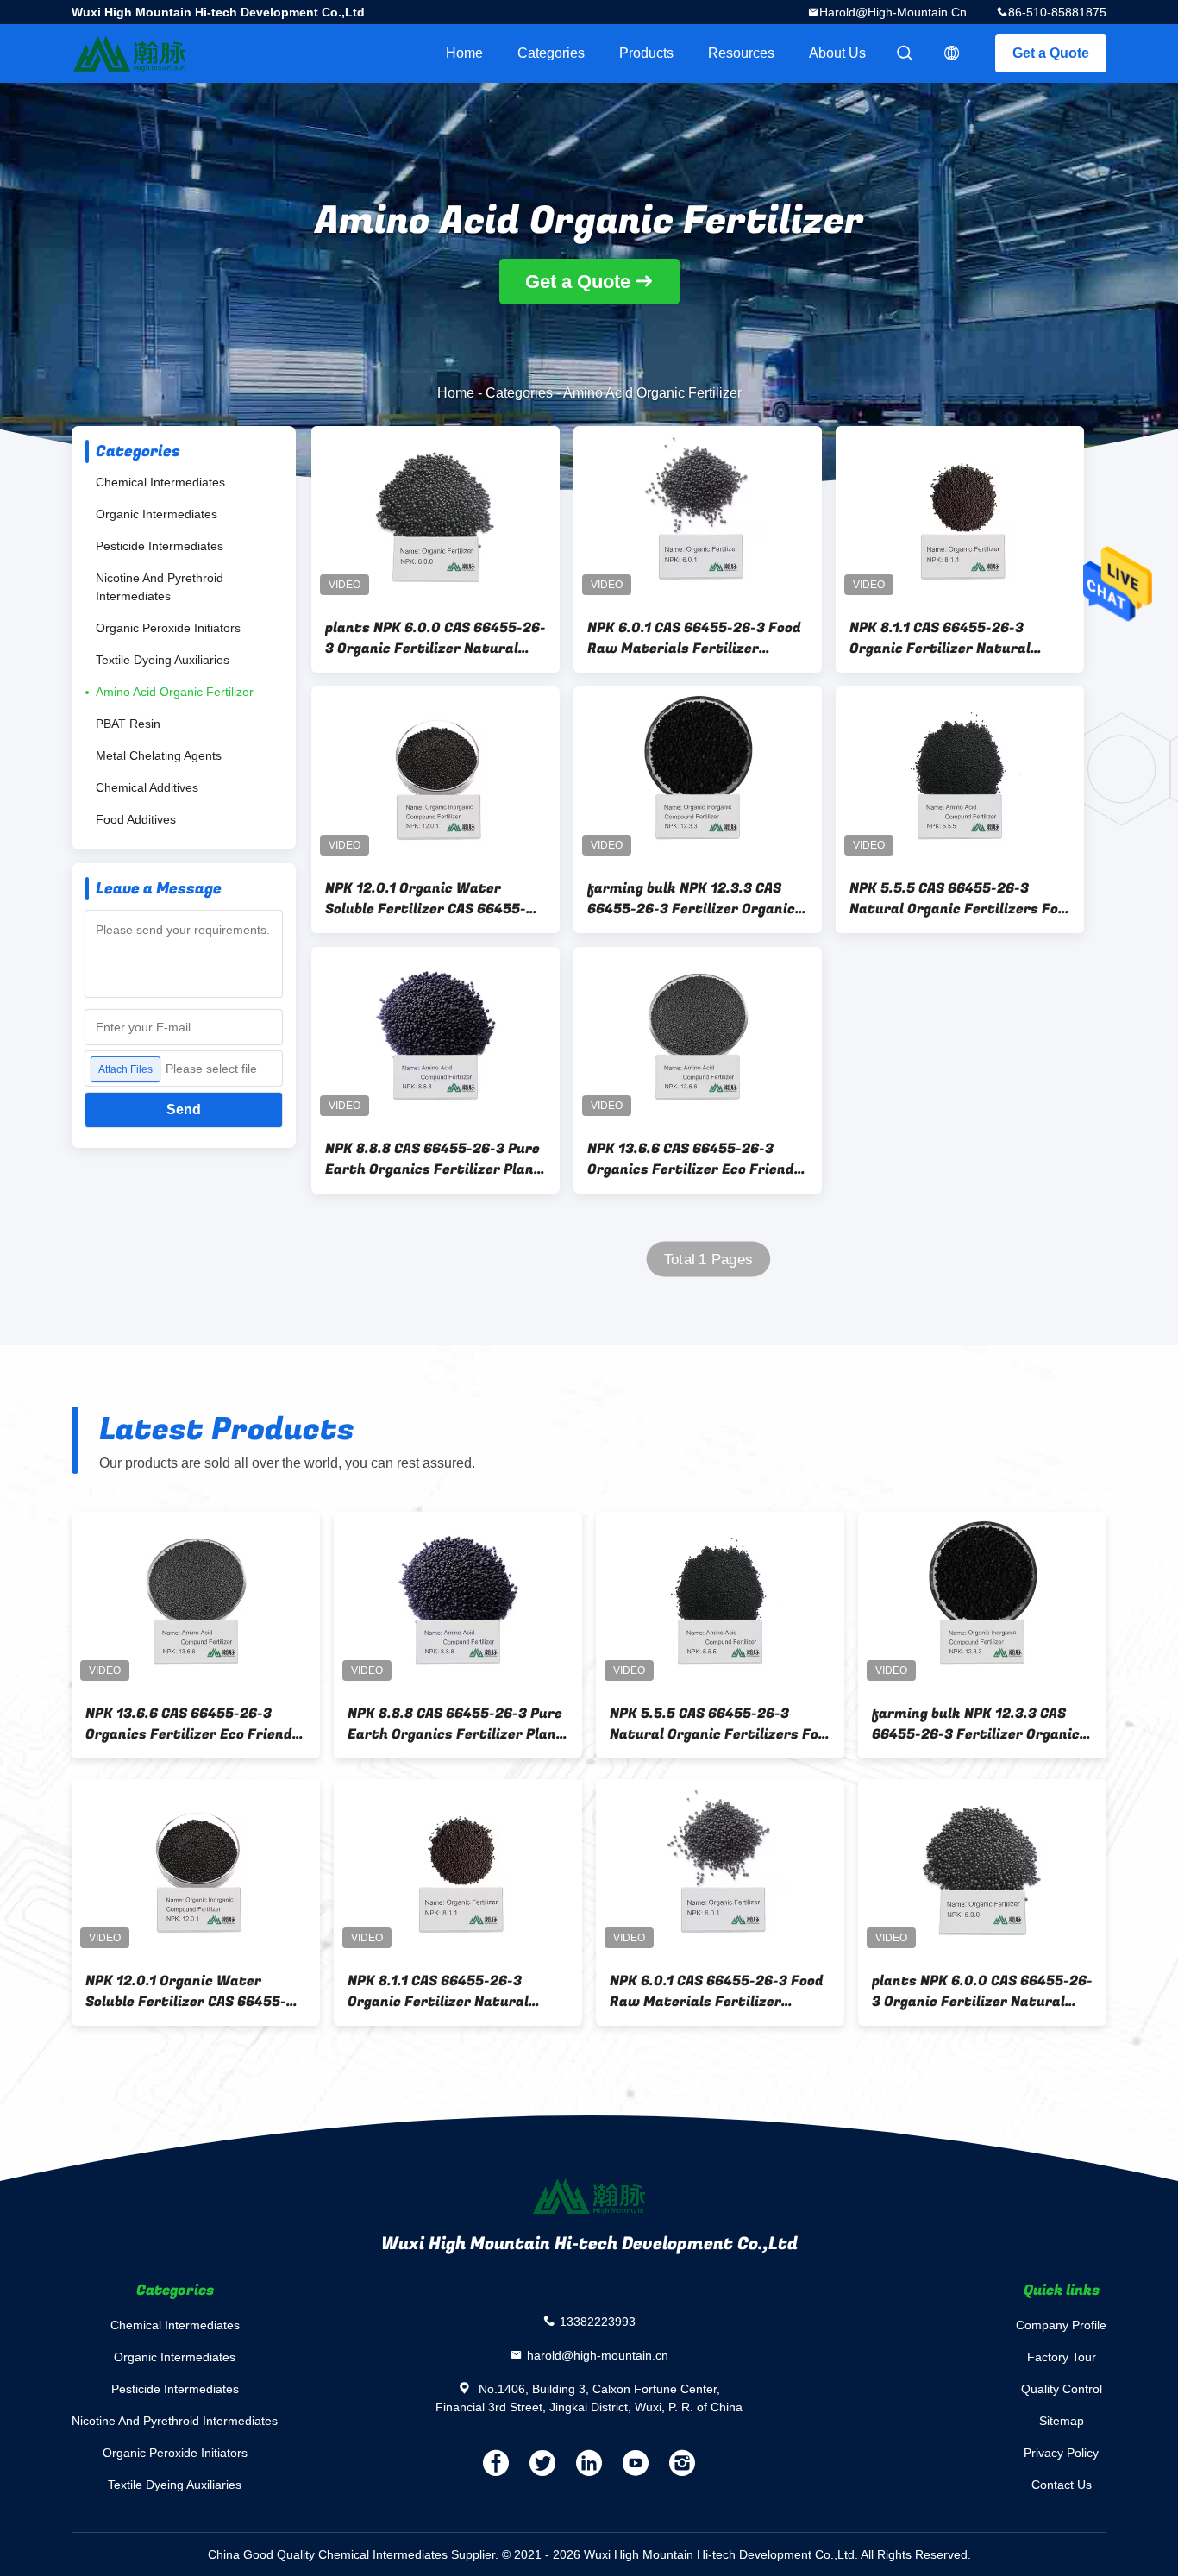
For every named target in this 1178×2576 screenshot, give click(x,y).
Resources (741, 53)
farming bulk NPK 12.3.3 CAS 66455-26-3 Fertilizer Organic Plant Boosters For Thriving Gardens (691, 899)
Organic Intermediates (157, 514)
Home (464, 53)
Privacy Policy (1061, 2453)
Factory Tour (1062, 2357)
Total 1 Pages (708, 1260)
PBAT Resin (128, 724)
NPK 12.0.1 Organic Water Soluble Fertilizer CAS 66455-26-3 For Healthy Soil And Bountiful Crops (426, 899)
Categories (551, 53)
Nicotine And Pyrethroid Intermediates (160, 587)
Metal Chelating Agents (159, 755)
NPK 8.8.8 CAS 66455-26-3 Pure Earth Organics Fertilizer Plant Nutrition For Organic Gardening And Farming (433, 1159)
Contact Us (1062, 2485)
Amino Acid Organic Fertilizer (175, 692)
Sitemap (1062, 2421)
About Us (837, 53)
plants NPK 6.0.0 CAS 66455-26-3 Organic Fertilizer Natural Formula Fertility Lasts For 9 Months (435, 638)
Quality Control (1062, 2389)
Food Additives (136, 819)
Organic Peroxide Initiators (168, 628)
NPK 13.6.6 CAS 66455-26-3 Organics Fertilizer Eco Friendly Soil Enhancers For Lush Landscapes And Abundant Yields (697, 1159)
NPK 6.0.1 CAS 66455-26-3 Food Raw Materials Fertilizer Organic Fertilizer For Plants (694, 638)
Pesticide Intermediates (160, 546)
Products (646, 53)
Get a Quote (1051, 53)
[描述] (952, 53)
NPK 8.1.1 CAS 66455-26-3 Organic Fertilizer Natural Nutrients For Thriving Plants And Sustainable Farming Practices (952, 638)
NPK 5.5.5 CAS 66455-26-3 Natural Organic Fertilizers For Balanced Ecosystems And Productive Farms (957, 899)
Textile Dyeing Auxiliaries (163, 660)
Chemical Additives (147, 787)
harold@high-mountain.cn (893, 12)
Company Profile (1061, 2325)
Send (184, 1109)
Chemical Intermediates (160, 482)
